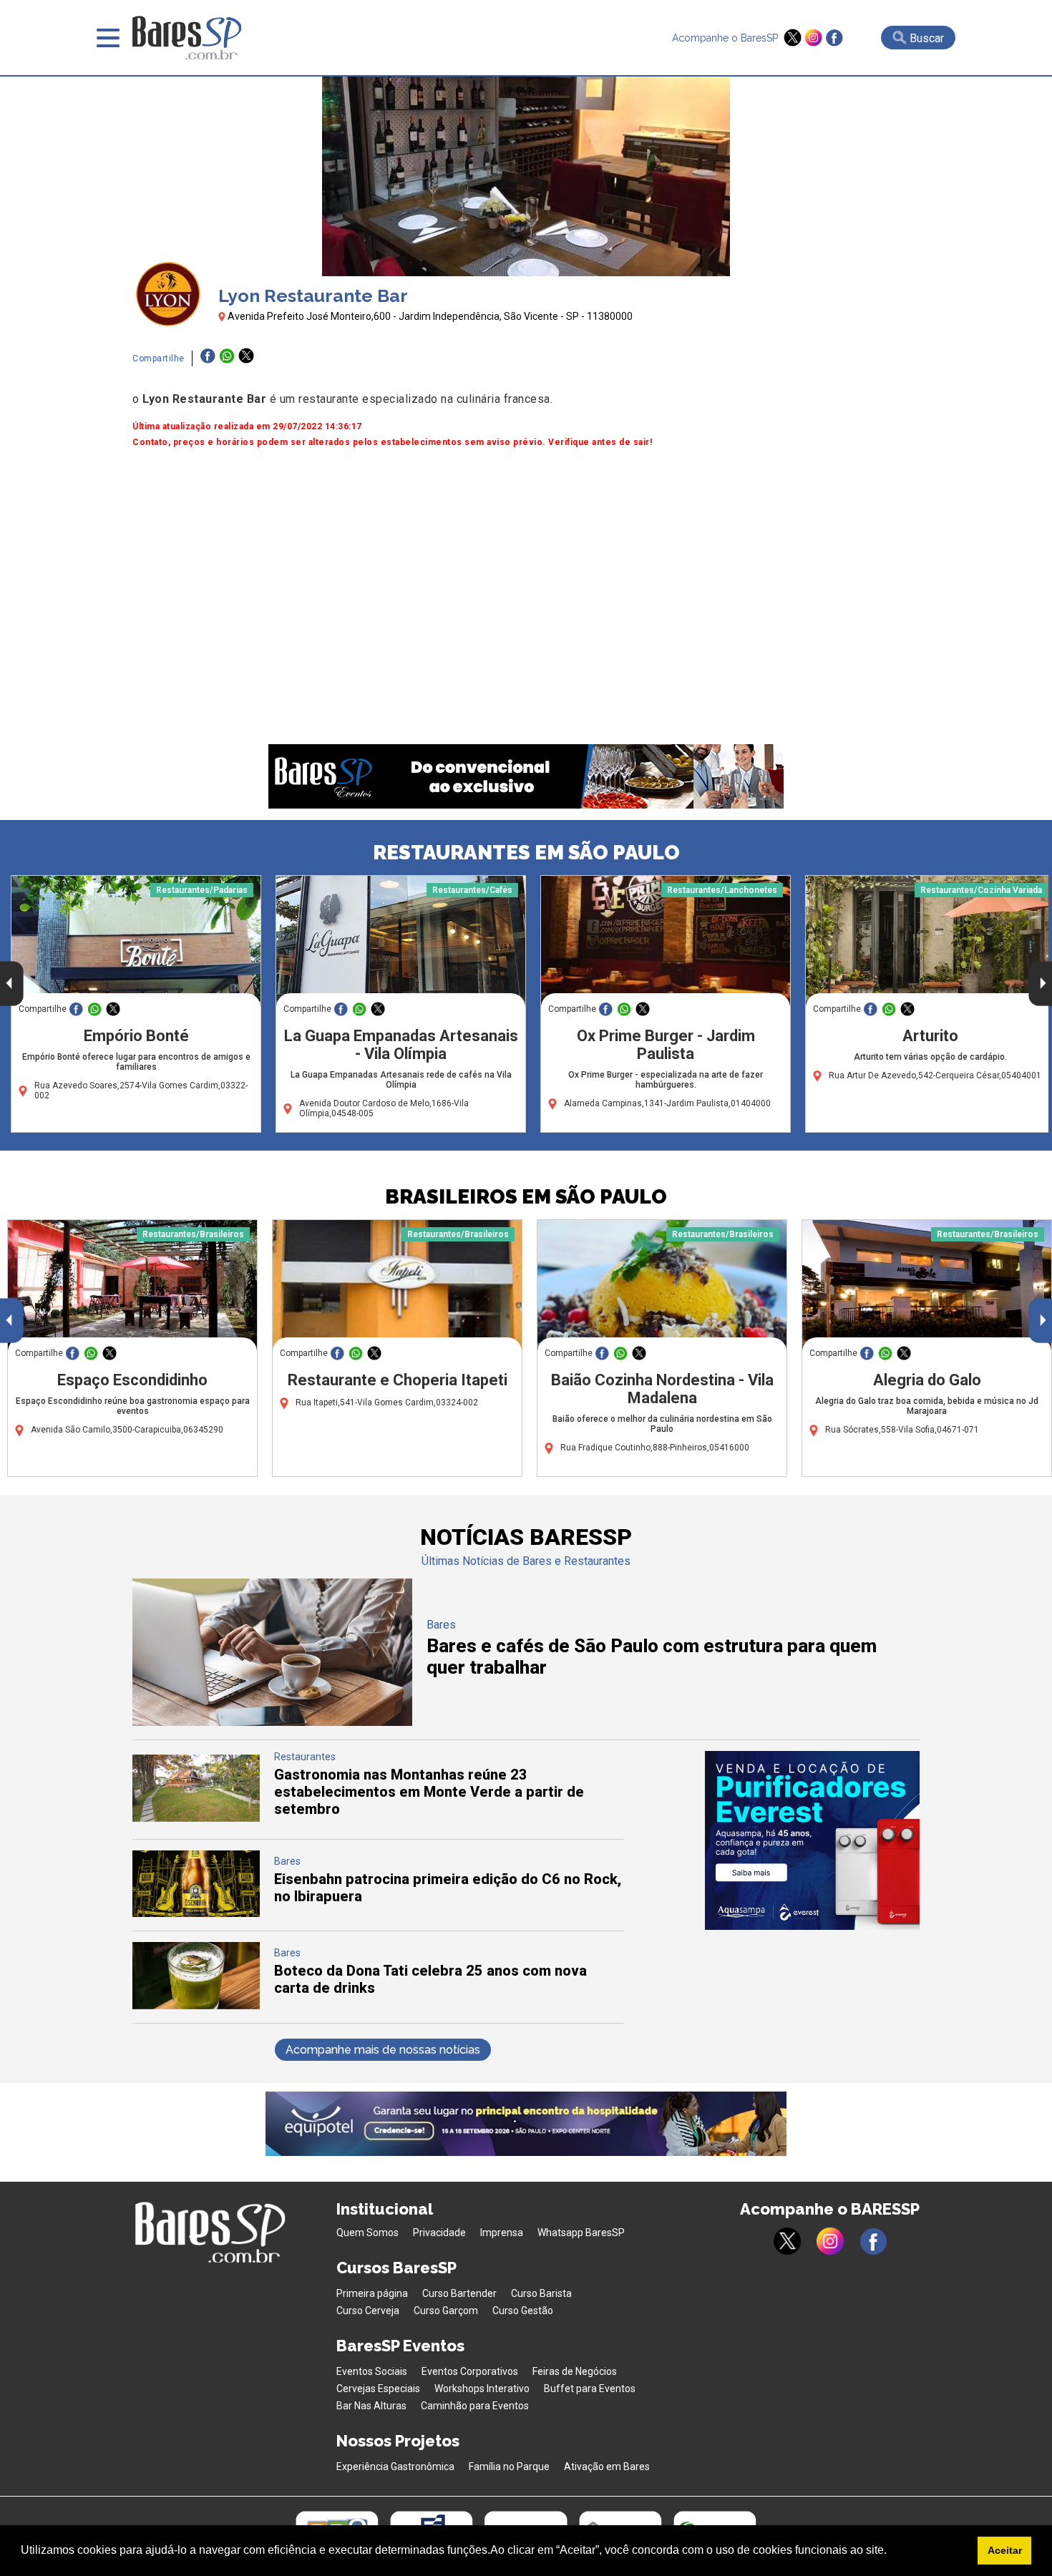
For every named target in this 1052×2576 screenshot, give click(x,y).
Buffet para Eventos (590, 2389)
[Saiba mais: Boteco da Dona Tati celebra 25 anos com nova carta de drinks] (196, 2005)
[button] (892, 2552)
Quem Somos (367, 2233)
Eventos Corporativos (470, 2371)
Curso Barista (541, 2293)
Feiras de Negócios (575, 2371)
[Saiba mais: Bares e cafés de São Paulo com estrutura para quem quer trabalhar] (272, 1722)
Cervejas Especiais (378, 2389)
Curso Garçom (446, 2311)
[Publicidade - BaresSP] (812, 1840)
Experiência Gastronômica (395, 2467)
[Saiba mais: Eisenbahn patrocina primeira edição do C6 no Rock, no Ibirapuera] (196, 1913)
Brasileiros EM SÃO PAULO (526, 1197)
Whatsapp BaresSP (581, 2233)
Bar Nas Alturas (371, 2406)
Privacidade (439, 2233)
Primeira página (372, 2293)
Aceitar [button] (1005, 2550)
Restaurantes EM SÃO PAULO (526, 853)
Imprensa (502, 2233)
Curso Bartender (459, 2293)
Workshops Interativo (482, 2389)
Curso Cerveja (368, 2311)
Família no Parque (509, 2467)
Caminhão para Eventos (475, 2406)
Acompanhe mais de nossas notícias (383, 2050)
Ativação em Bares (607, 2467)
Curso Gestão (523, 2311)
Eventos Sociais (372, 2371)
